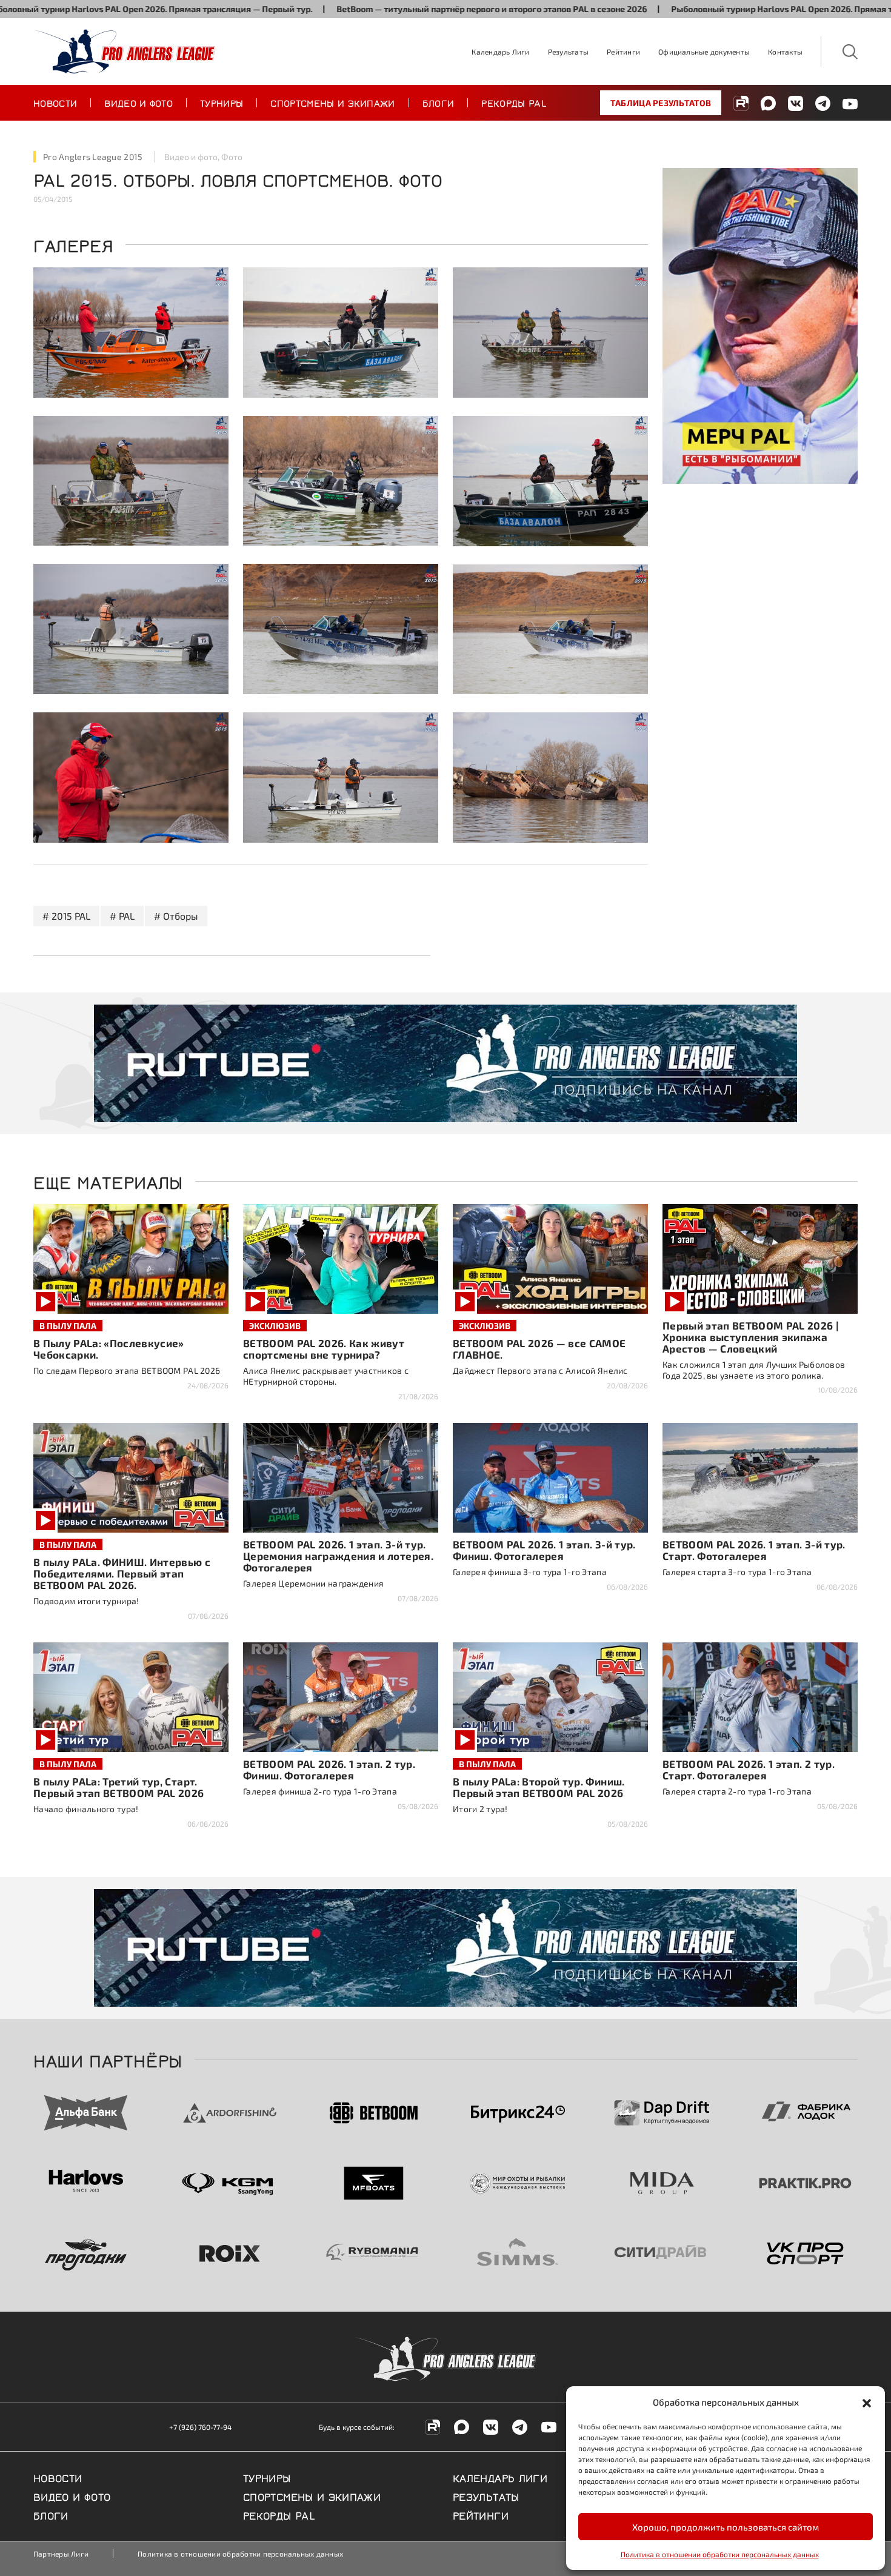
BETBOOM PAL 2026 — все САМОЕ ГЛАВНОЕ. (539, 1349)
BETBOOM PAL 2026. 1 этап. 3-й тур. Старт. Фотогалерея (754, 1550)
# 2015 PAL (66, 916)
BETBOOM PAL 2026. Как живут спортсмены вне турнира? (324, 1349)
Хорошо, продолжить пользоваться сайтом (726, 2527)
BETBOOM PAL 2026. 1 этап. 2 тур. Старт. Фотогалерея (749, 1769)
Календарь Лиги (500, 52)
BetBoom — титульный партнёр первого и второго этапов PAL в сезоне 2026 (392, 9)
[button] (867, 2402)
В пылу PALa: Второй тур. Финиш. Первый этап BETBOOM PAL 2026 (539, 1787)
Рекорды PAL (514, 102)
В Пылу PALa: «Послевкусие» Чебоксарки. (109, 1349)
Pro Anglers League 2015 (93, 157)
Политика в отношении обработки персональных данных (720, 2554)
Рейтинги (623, 52)
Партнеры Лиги (61, 2554)
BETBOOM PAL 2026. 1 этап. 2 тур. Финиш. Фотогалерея (329, 1769)
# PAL (122, 916)
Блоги (439, 102)
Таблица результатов (661, 103)
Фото (232, 157)
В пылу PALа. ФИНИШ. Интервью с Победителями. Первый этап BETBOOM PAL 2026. (122, 1573)
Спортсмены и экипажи (332, 102)
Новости (55, 102)
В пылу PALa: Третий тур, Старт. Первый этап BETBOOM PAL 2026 (119, 1787)
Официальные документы (704, 52)
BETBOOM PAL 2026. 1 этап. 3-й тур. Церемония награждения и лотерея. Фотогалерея (338, 1556)
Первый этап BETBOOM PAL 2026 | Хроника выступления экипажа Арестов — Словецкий (750, 1337)
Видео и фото (138, 102)
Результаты (568, 52)
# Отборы (176, 916)
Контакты (785, 52)
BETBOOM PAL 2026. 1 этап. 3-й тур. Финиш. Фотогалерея (544, 1550)
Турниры (222, 102)
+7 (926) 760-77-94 (200, 2427)
